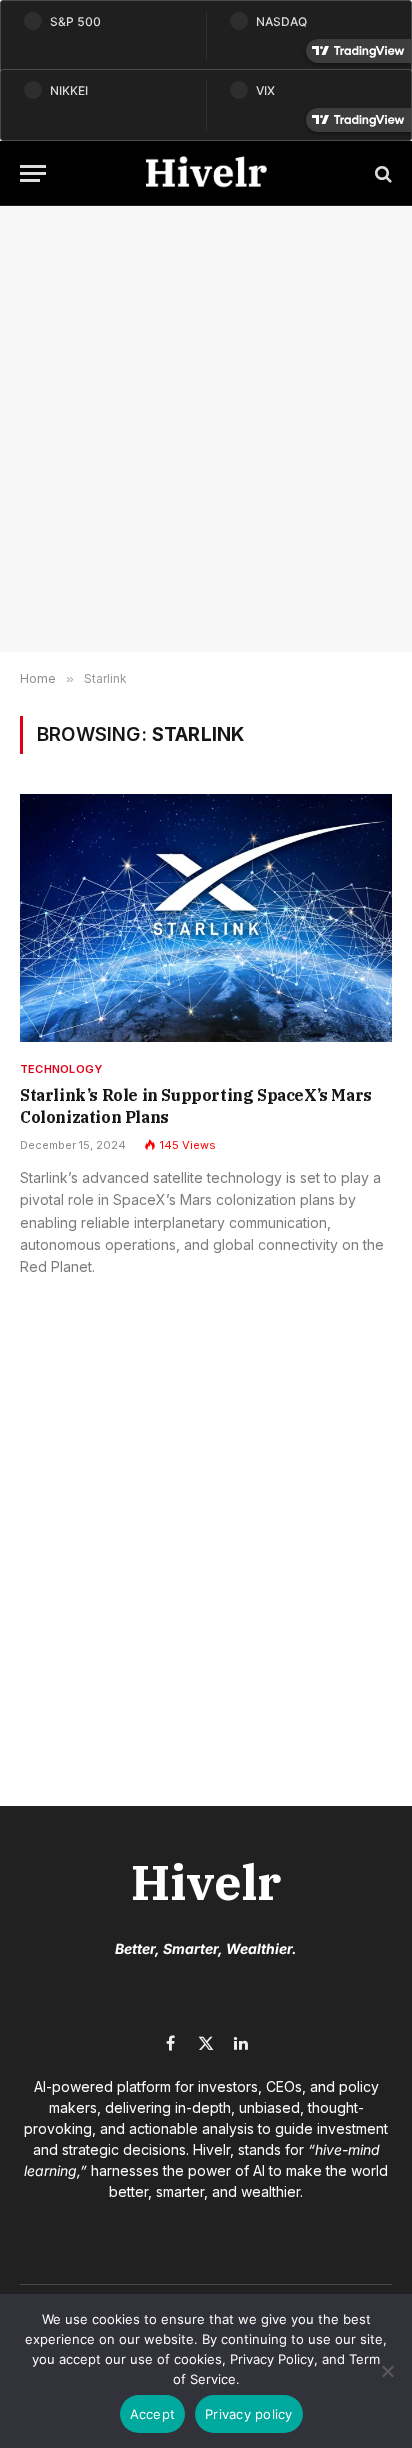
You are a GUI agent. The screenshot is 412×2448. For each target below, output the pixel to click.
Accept (153, 2414)
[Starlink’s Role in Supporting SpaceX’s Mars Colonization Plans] (206, 918)
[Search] (381, 173)
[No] (387, 2371)
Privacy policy (249, 2414)
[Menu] (33, 173)
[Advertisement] (206, 429)
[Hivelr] (206, 173)
